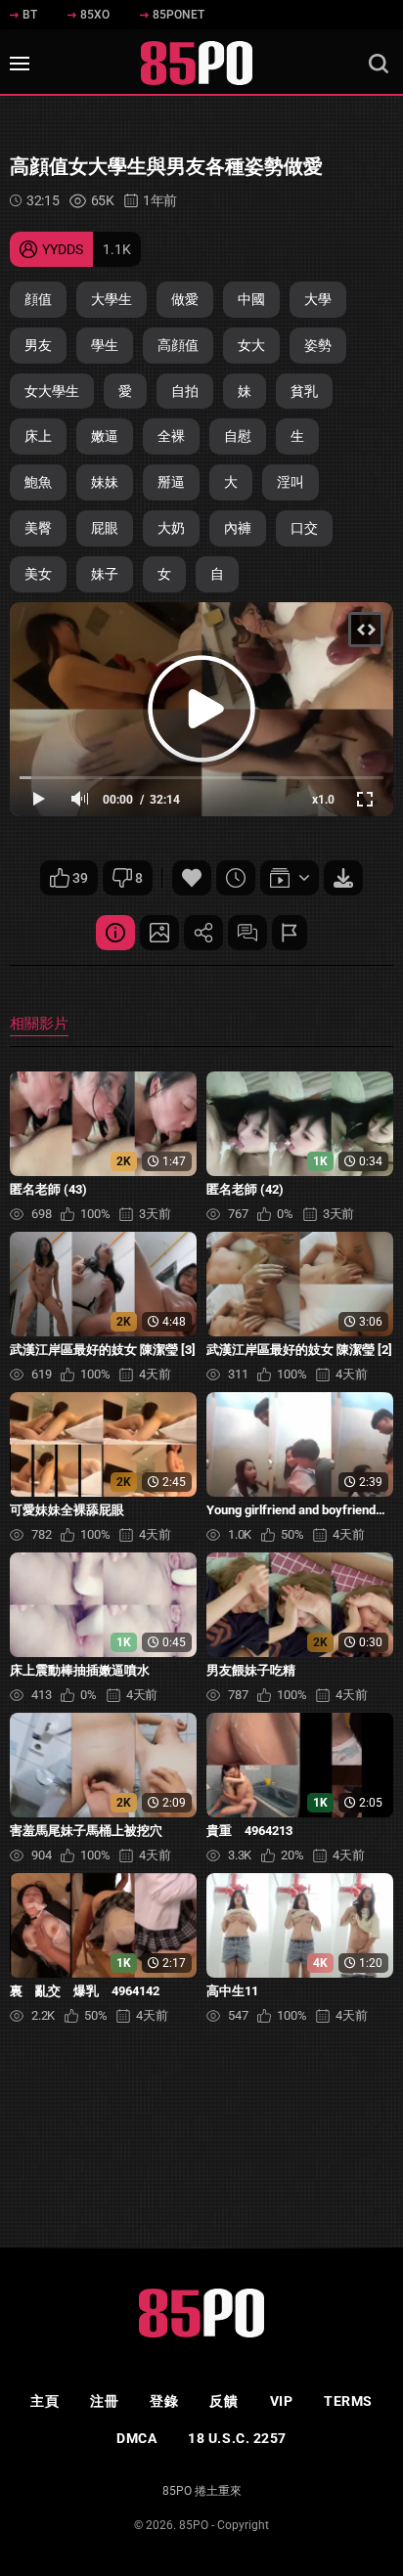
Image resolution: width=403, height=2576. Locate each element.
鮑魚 (38, 482)
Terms (348, 2401)
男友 (38, 345)
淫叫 (291, 482)
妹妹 (105, 482)
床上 (38, 436)
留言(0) (247, 933)
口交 (304, 528)
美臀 (38, 528)
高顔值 (178, 345)
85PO (194, 2525)
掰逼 (171, 482)
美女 (38, 574)
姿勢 (318, 345)
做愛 (185, 299)
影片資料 (115, 933)
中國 (251, 299)
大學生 (112, 299)
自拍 (185, 391)
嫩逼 (105, 436)
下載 (343, 878)
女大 (251, 345)
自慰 (238, 436)
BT (30, 15)
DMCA (136, 2438)
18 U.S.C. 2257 (237, 2438)
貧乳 (304, 391)
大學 (318, 299)
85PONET (179, 15)
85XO (95, 15)
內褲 (238, 528)
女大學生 (52, 391)
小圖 (159, 933)
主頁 (45, 2401)
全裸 (171, 436)
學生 (105, 345)
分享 (203, 933)
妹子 (105, 574)
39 (80, 878)
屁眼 (105, 528)
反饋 (224, 2401)
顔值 (38, 299)
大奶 (171, 528)
